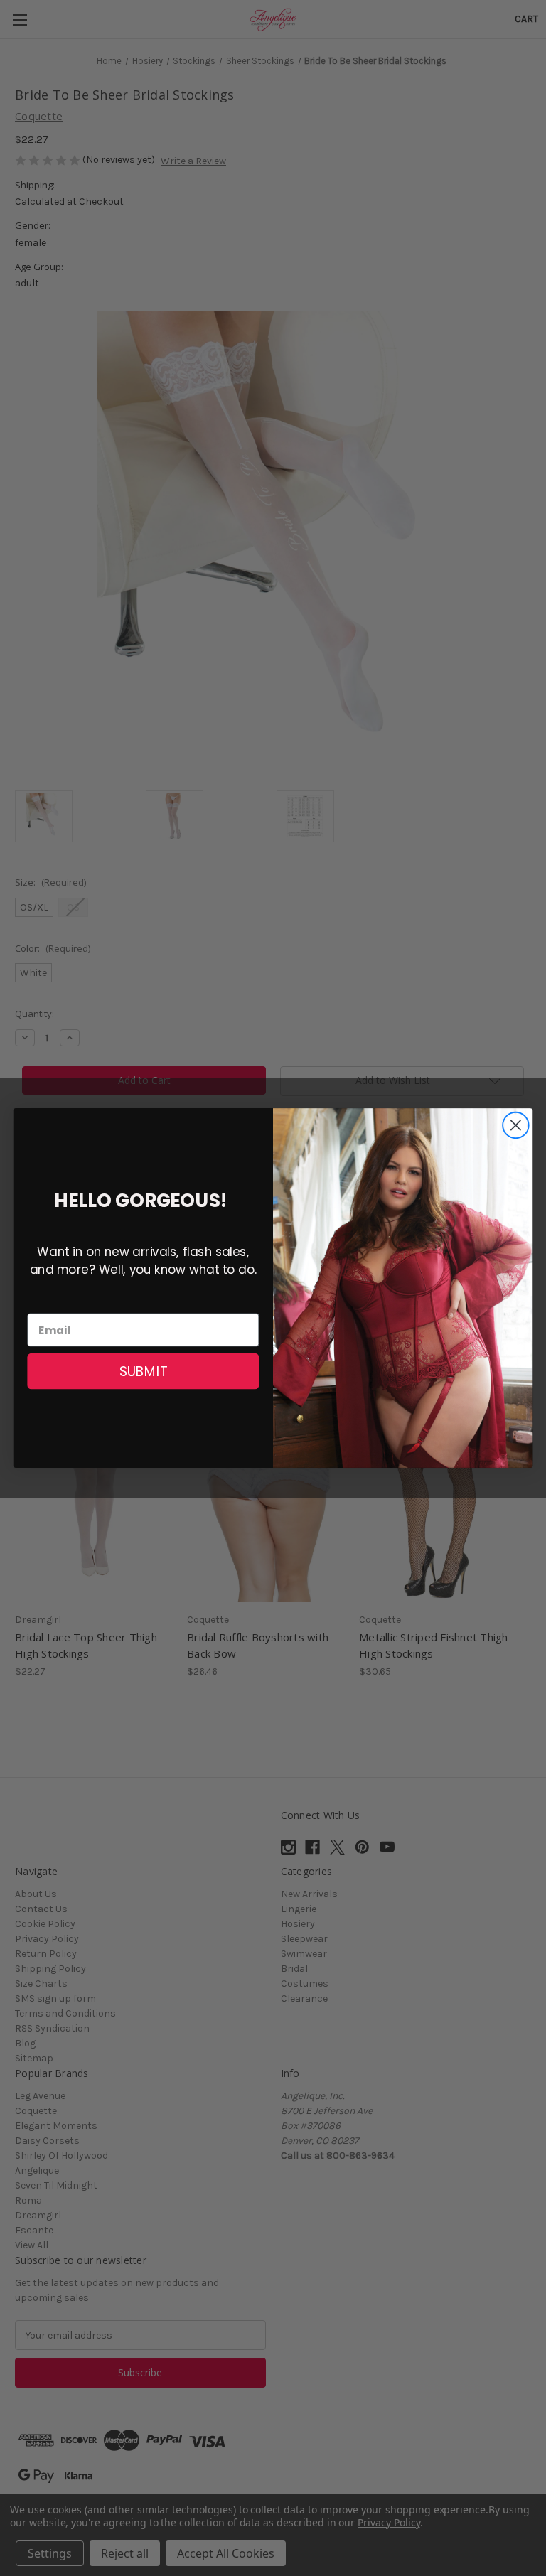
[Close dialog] (516, 1126)
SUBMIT (143, 1371)
